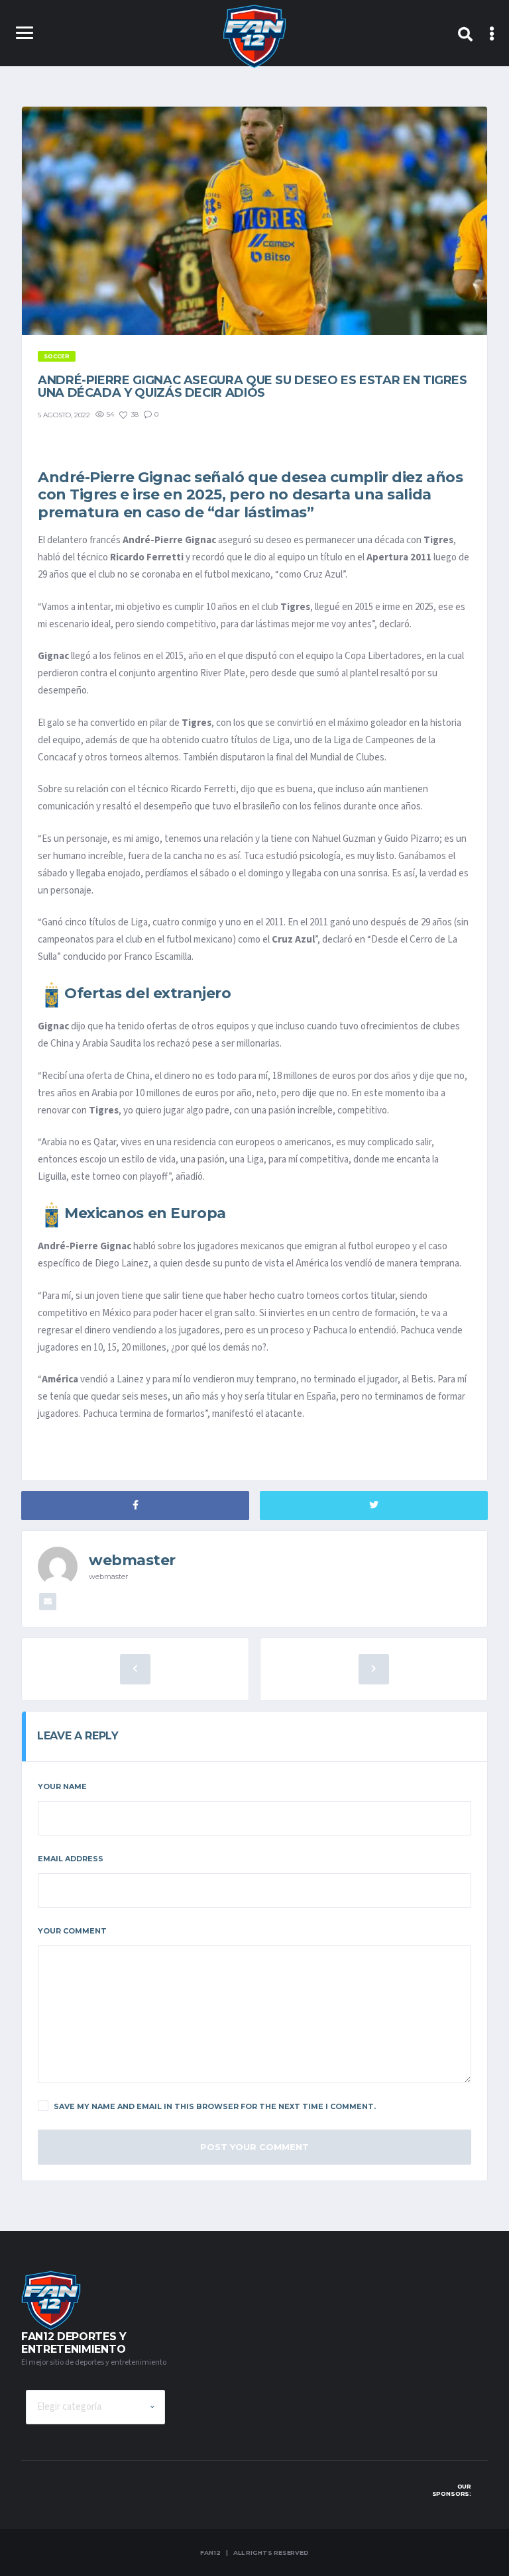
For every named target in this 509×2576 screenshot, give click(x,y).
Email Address (71, 1859)
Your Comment (72, 1931)
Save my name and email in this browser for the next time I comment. (215, 2106)
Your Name (62, 1786)
